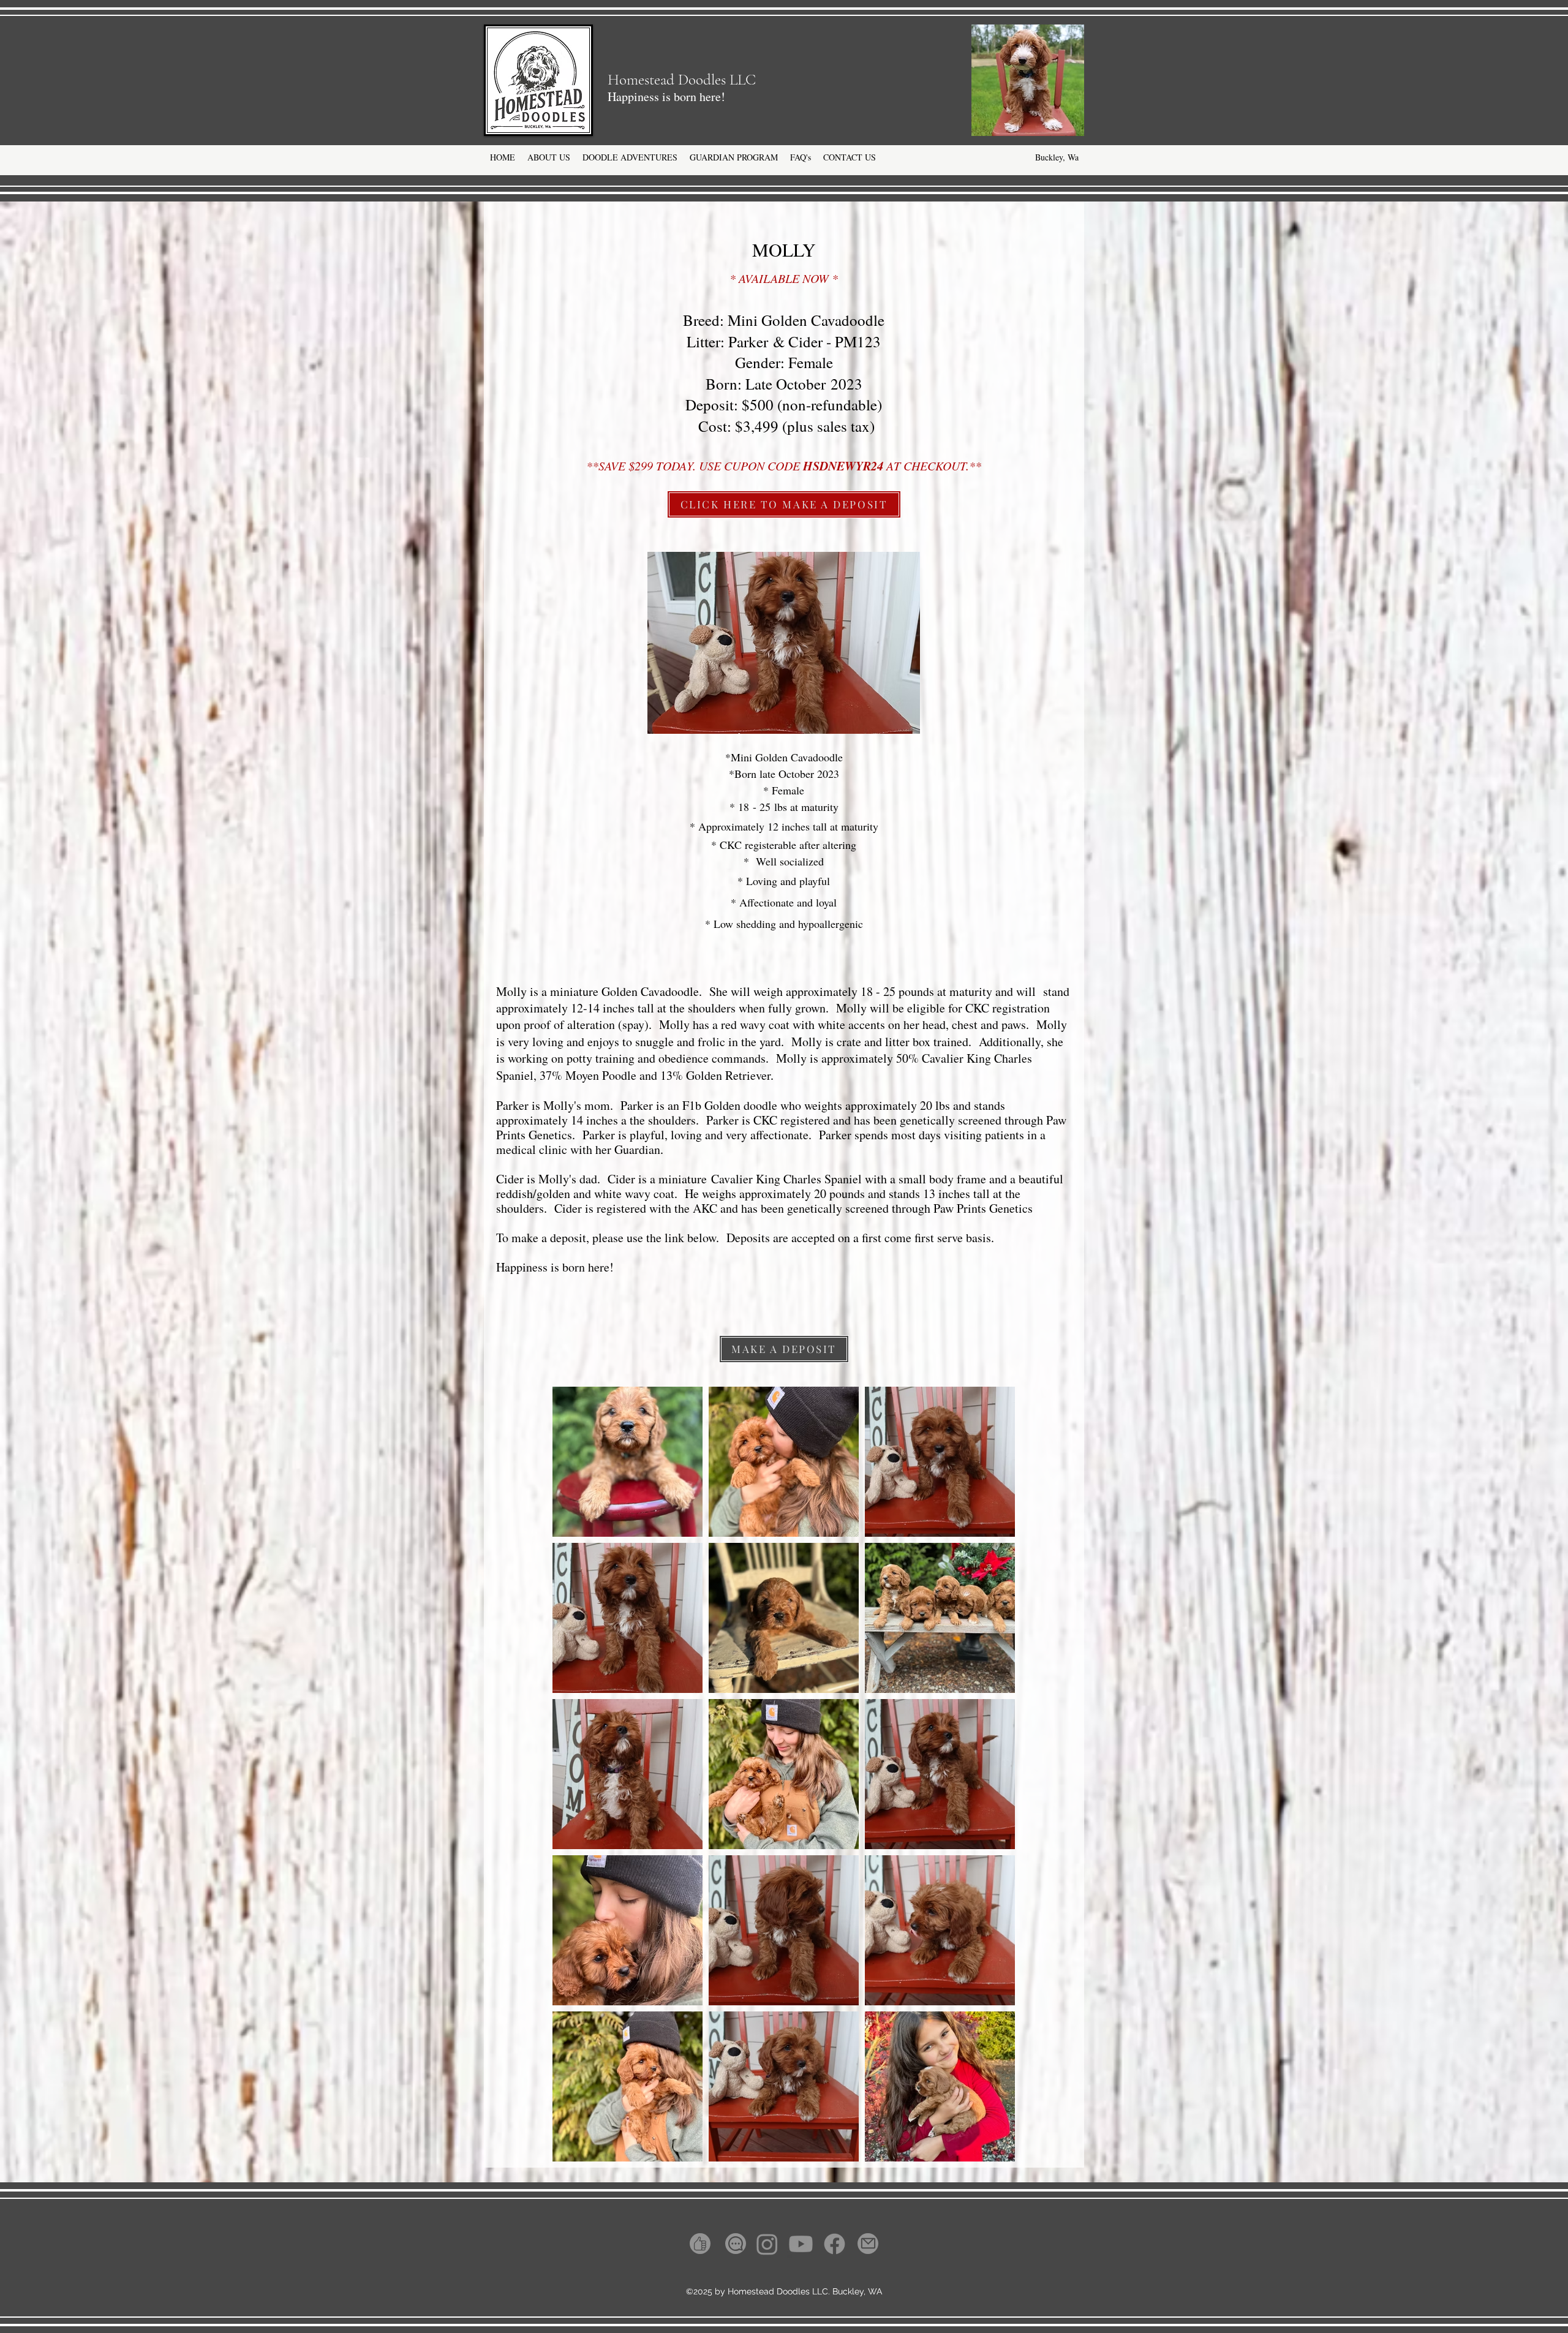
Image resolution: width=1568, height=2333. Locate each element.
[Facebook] (835, 2244)
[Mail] (868, 2244)
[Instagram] (767, 2244)
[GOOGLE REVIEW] (700, 2244)
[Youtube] (801, 2244)
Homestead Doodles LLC (682, 80)
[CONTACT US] (736, 2244)
